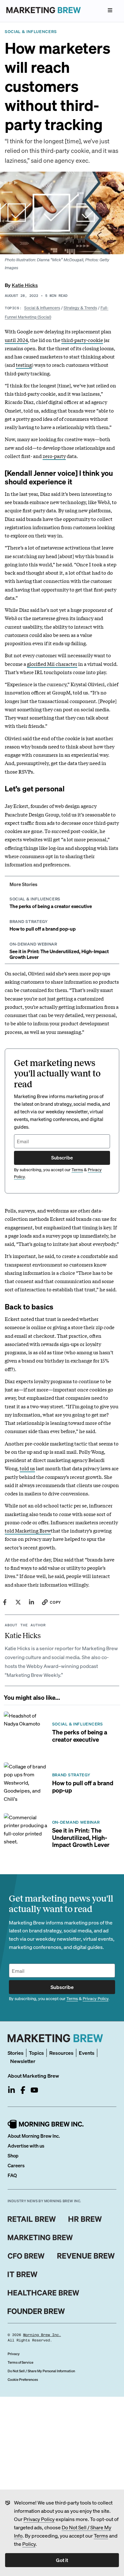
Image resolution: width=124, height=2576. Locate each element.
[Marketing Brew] (40, 2238)
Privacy (14, 2354)
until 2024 (16, 340)
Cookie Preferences (23, 2380)
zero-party (54, 456)
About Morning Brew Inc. (34, 2136)
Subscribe (62, 1158)
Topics (36, 2053)
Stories (16, 2053)
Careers (16, 2165)
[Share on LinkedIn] (31, 1602)
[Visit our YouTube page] (34, 2090)
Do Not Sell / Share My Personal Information (41, 2371)
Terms (101, 2535)
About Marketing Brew (33, 2076)
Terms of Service (21, 2362)
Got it (62, 2560)
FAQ (12, 2175)
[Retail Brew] (32, 2219)
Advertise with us (26, 2146)
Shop (13, 2156)
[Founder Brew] (36, 2311)
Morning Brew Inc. (42, 2335)
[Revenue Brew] (86, 2256)
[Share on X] (18, 1602)
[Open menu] (110, 10)
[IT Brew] (23, 2274)
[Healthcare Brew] (43, 2293)
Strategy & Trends (80, 307)
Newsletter (23, 2061)
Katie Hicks (25, 285)
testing (24, 365)
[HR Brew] (85, 2219)
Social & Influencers (42, 307)
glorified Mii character (52, 664)
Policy (29, 2544)
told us (27, 1468)
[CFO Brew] (26, 2256)
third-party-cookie (82, 340)
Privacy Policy (39, 2519)
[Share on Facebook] (5, 1602)
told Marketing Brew (28, 1530)
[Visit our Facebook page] (23, 2090)
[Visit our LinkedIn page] (11, 2090)
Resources (61, 2053)
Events (87, 2053)
